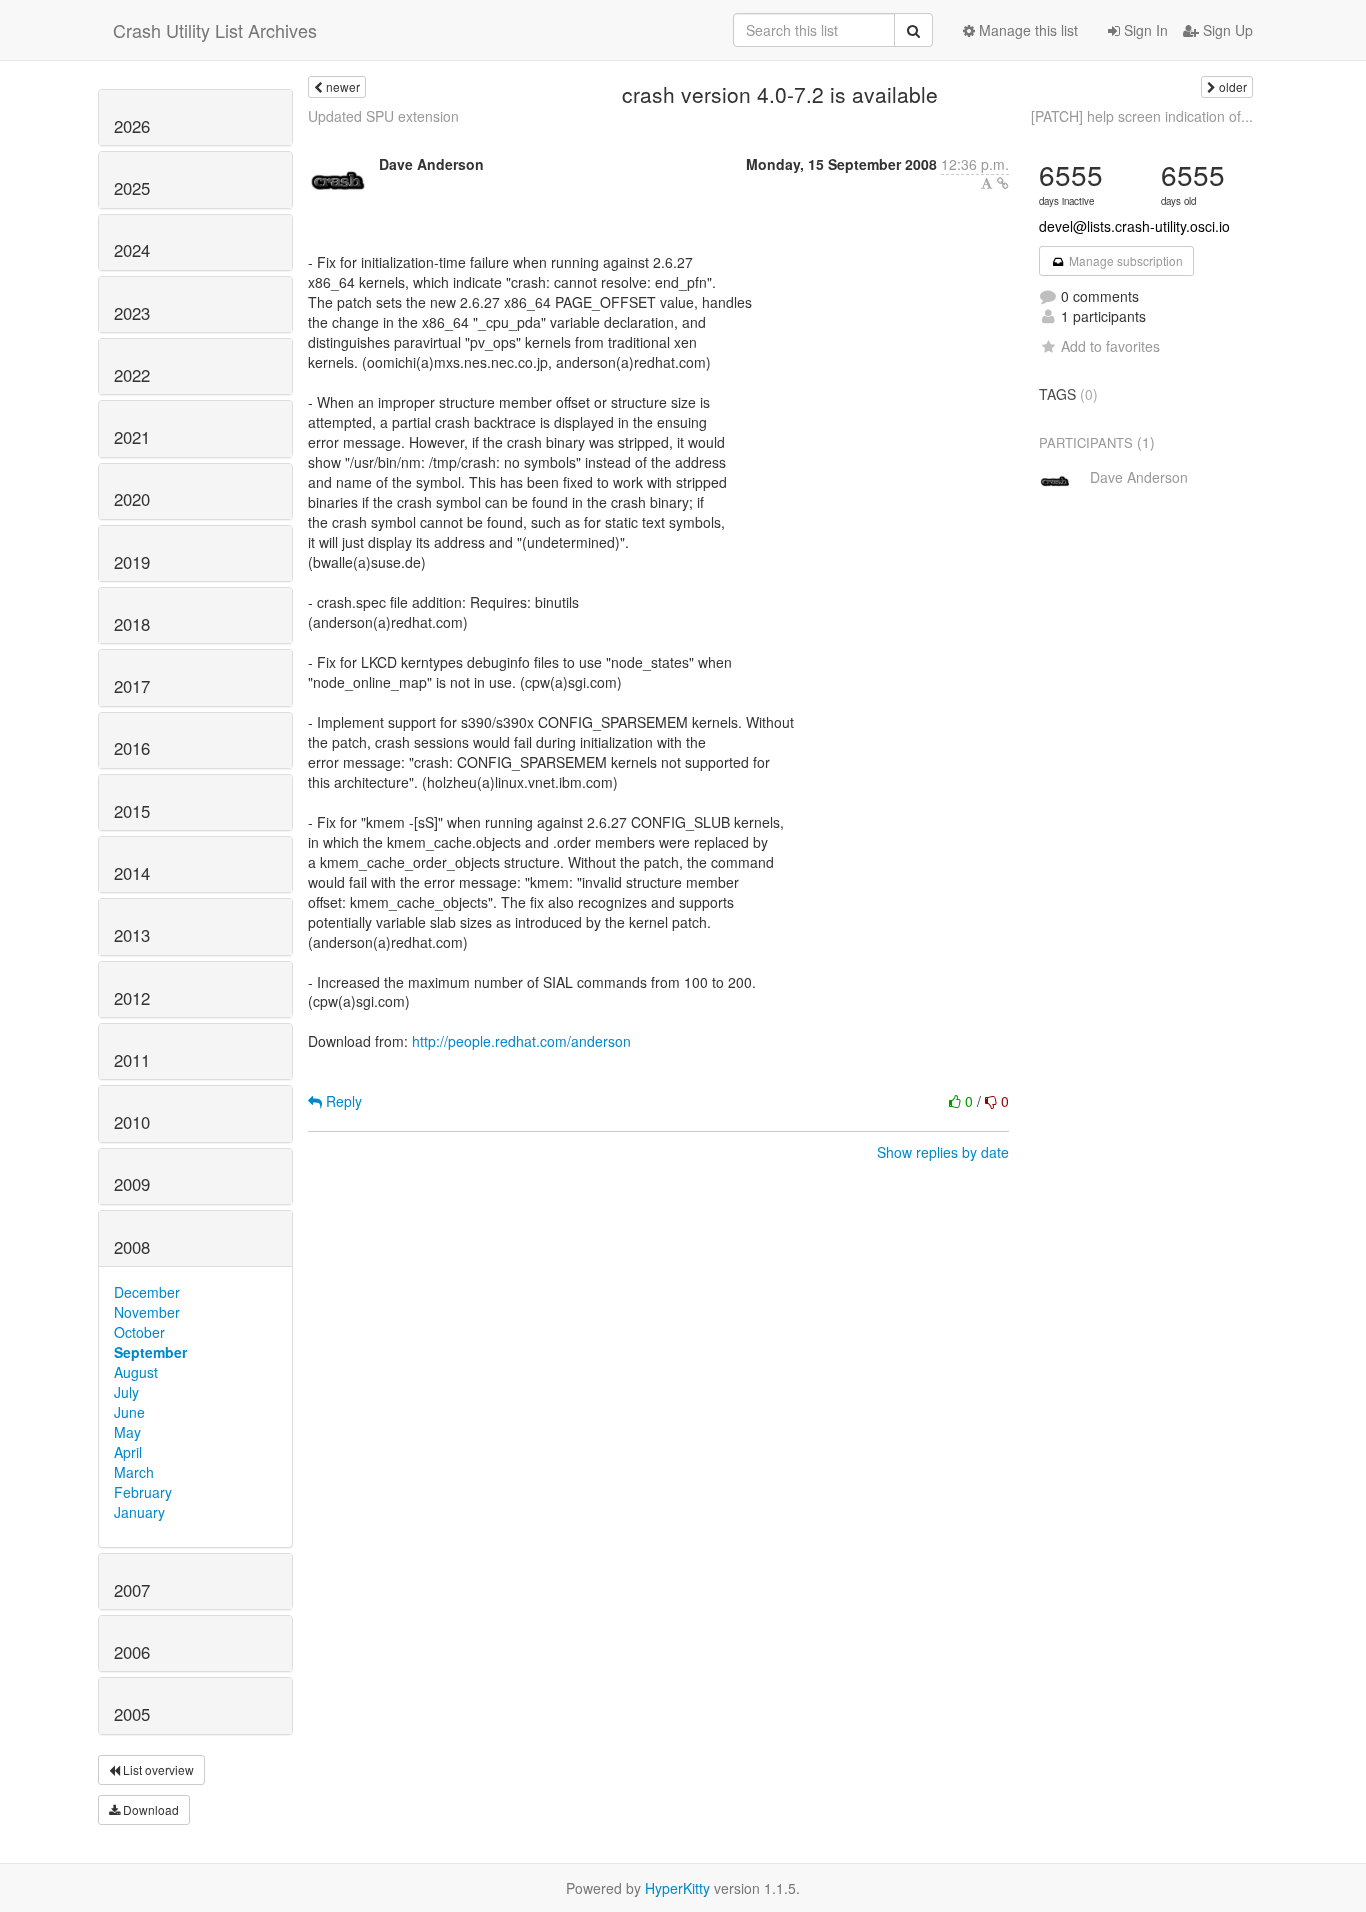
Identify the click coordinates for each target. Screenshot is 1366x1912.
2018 (132, 624)
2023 (132, 313)
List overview (157, 1769)
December (147, 1292)
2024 (132, 250)
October (139, 1332)
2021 (132, 437)
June (129, 1412)
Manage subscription (1124, 260)
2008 (132, 1247)
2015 (132, 811)
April (128, 1452)
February (143, 1492)
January (139, 1512)
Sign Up (1226, 30)
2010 (132, 1122)
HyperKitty (677, 1888)
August (136, 1372)
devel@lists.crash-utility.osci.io (1134, 226)
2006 (132, 1652)
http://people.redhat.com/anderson (521, 1041)
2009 (132, 1184)
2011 (132, 1060)
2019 (132, 562)
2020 (132, 499)
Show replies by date (943, 1152)
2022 (132, 375)
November (147, 1312)
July (126, 1392)
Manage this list (1026, 30)
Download (149, 1809)
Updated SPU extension (383, 116)
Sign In (1144, 30)
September (150, 1352)
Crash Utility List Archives (215, 30)
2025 (132, 188)
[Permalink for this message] (1003, 183)
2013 (132, 935)
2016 (132, 748)
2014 (132, 873)
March (134, 1472)
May (127, 1432)
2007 (132, 1590)
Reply (342, 1101)
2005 (132, 1714)
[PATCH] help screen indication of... (1142, 116)
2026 (132, 126)
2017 (132, 686)
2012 (132, 998)
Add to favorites (1110, 346)
